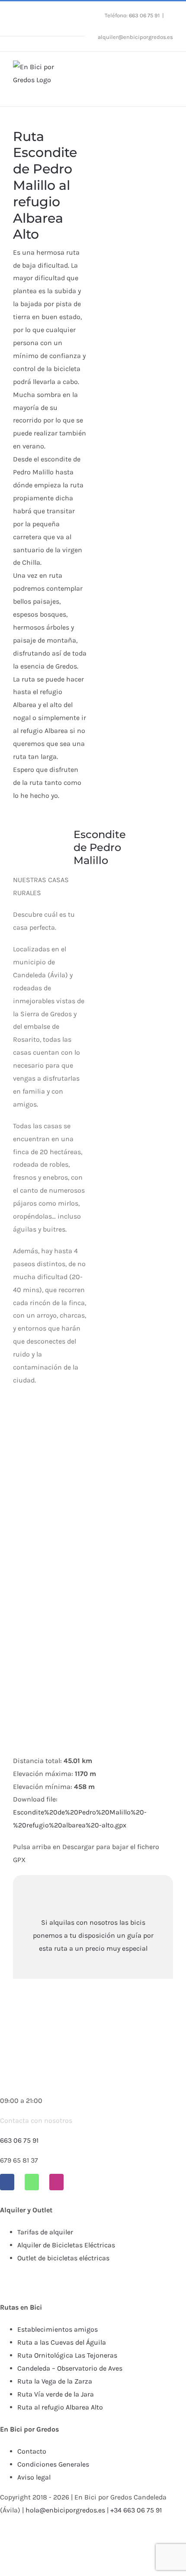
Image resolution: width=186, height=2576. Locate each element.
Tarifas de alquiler (45, 2232)
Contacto (32, 2451)
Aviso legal (34, 2477)
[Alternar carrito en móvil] (154, 69)
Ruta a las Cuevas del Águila (62, 2342)
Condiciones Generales (53, 2464)
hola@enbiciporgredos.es (65, 2510)
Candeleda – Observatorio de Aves (70, 2368)
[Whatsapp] (32, 2182)
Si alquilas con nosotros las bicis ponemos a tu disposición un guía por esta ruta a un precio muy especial (93, 1935)
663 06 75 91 (19, 2140)
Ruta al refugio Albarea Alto (60, 2407)
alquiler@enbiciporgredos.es (135, 37)
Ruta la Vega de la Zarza (55, 2381)
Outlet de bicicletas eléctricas (63, 2258)
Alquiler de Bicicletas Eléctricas (66, 2245)
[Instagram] (56, 2182)
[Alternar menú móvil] (170, 69)
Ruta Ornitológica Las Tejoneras (67, 2355)
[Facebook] (7, 2182)
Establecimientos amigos (58, 2329)
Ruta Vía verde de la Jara (56, 2394)
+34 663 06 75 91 (136, 2510)
